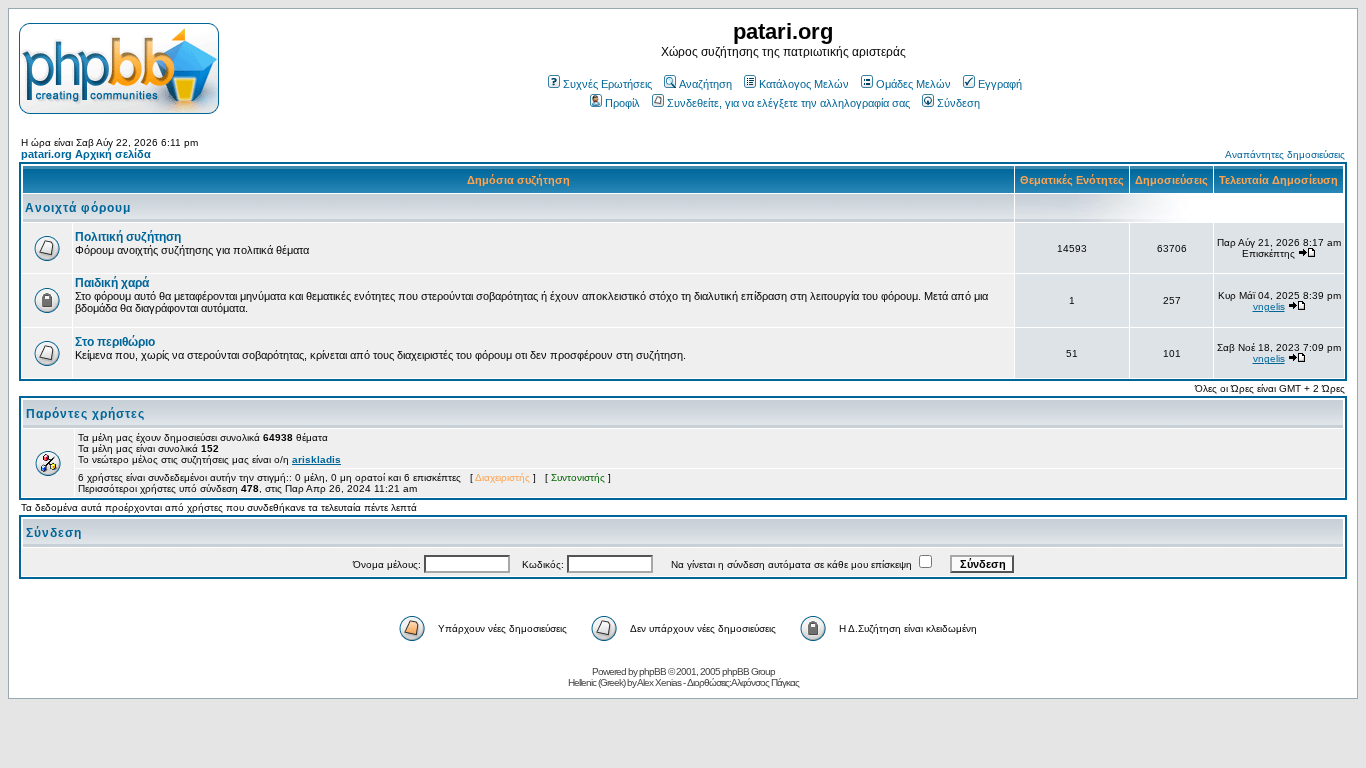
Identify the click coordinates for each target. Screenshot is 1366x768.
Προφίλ (622, 103)
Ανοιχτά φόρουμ (78, 208)
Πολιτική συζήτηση (128, 237)
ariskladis (316, 459)
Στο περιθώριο (115, 342)
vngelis (1269, 306)
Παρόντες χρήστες (85, 414)
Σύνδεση (958, 103)
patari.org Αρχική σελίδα (86, 154)
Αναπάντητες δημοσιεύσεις (1285, 154)
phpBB (652, 671)
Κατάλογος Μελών (804, 84)
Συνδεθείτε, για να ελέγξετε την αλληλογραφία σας (788, 103)
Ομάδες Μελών (913, 84)
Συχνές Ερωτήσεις (607, 84)
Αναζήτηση (705, 84)
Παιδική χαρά (112, 283)
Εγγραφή (1000, 84)
